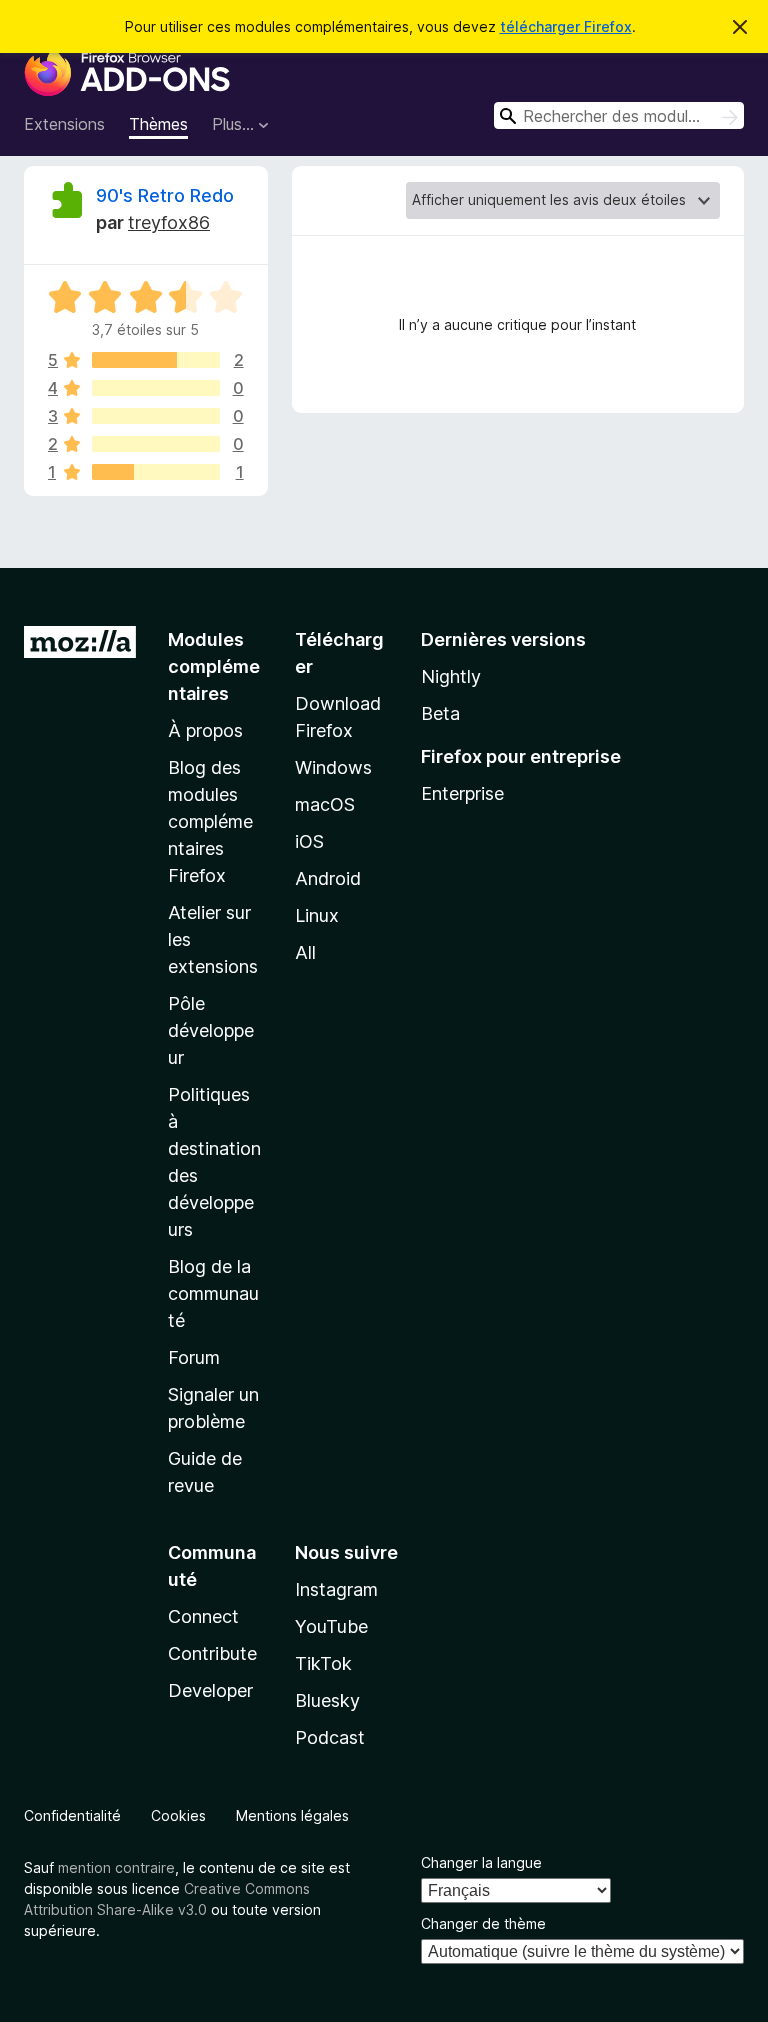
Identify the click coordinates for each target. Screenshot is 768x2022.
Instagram (336, 1589)
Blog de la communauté (213, 1293)
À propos (205, 730)
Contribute (212, 1653)
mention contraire (116, 1867)
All (305, 952)
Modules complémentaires (214, 666)
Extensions (64, 124)
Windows (333, 767)
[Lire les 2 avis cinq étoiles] (156, 360)
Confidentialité (72, 1815)
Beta (440, 713)
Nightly (451, 676)
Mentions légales (292, 1815)
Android (328, 878)
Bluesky (327, 1700)
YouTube (331, 1626)
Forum (194, 1357)
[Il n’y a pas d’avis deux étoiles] (156, 444)
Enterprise (462, 793)
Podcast (330, 1737)
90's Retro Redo (165, 195)
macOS (325, 804)
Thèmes (158, 124)
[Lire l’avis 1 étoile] (156, 472)
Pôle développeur (211, 1030)
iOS (309, 841)
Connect (203, 1616)
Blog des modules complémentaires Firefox (210, 821)
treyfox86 (169, 222)
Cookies (178, 1815)
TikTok (323, 1663)
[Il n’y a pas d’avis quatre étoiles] (156, 388)
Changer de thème (483, 1923)
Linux (317, 915)
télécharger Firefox (566, 26)
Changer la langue (481, 1862)
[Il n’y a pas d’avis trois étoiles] (156, 416)
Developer (210, 1690)
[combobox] (619, 115)
